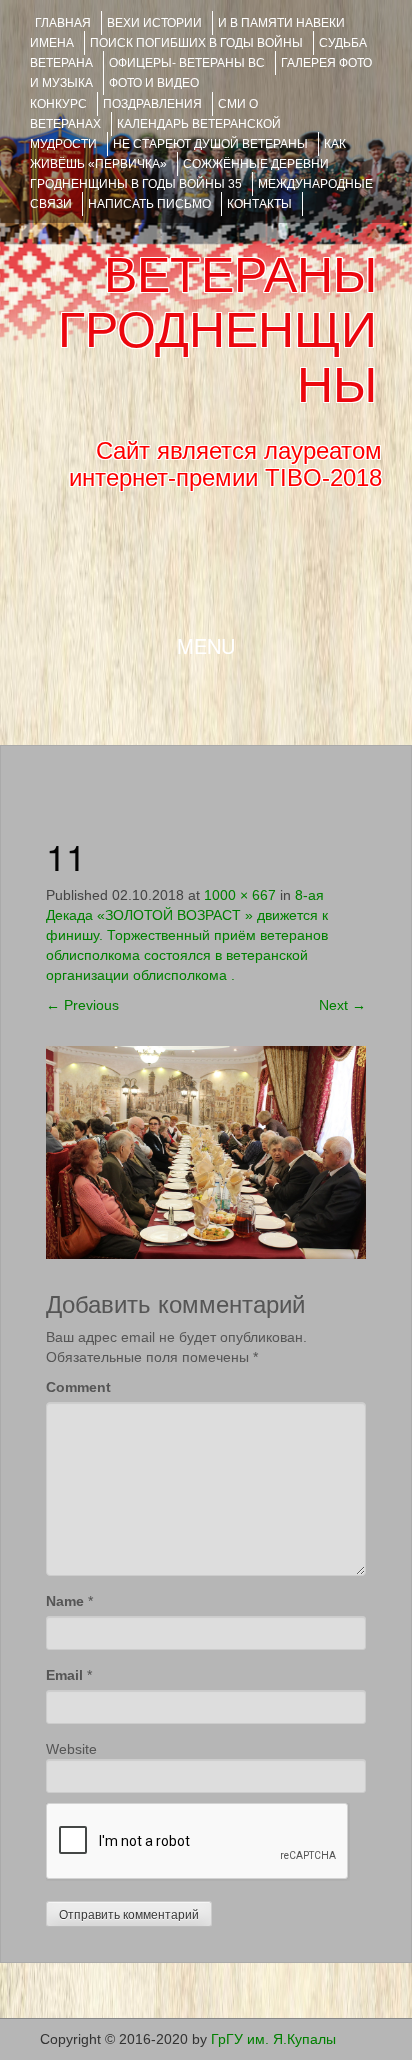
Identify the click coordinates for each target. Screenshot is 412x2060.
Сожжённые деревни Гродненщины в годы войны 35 (179, 174)
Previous (82, 1005)
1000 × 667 (240, 895)
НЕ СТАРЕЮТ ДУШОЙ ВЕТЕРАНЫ (210, 144)
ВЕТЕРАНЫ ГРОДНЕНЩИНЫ (217, 330)
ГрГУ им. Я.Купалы (273, 2039)
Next (342, 1005)
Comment (78, 1387)
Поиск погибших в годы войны (196, 43)
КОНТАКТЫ (259, 204)
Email (64, 1675)
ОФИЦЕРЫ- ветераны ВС (187, 63)
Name (65, 1601)
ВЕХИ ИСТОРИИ (154, 23)
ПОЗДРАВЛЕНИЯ (152, 104)
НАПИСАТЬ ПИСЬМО (149, 204)
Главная (63, 23)
